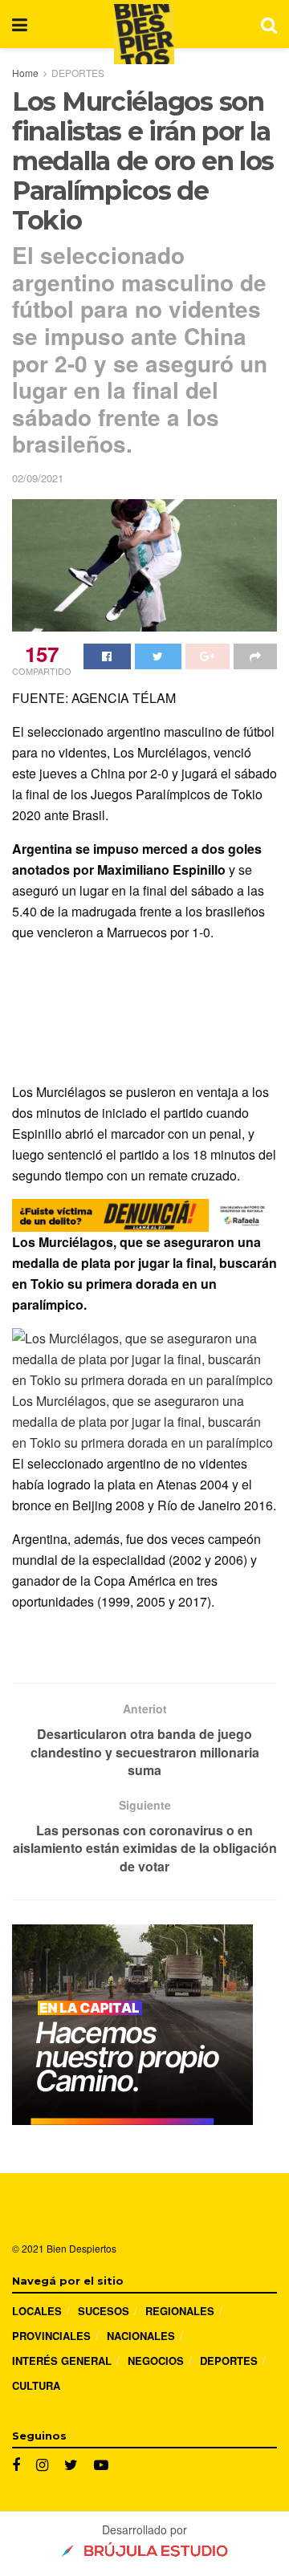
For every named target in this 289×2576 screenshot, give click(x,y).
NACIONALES (141, 2336)
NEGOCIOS (156, 2361)
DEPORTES (78, 73)
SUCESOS (104, 2311)
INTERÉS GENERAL (62, 2361)
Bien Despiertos (81, 2248)
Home (25, 73)
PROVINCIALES (51, 2336)
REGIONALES (180, 2311)
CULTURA (36, 2385)
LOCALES (37, 2311)
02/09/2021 (38, 478)
